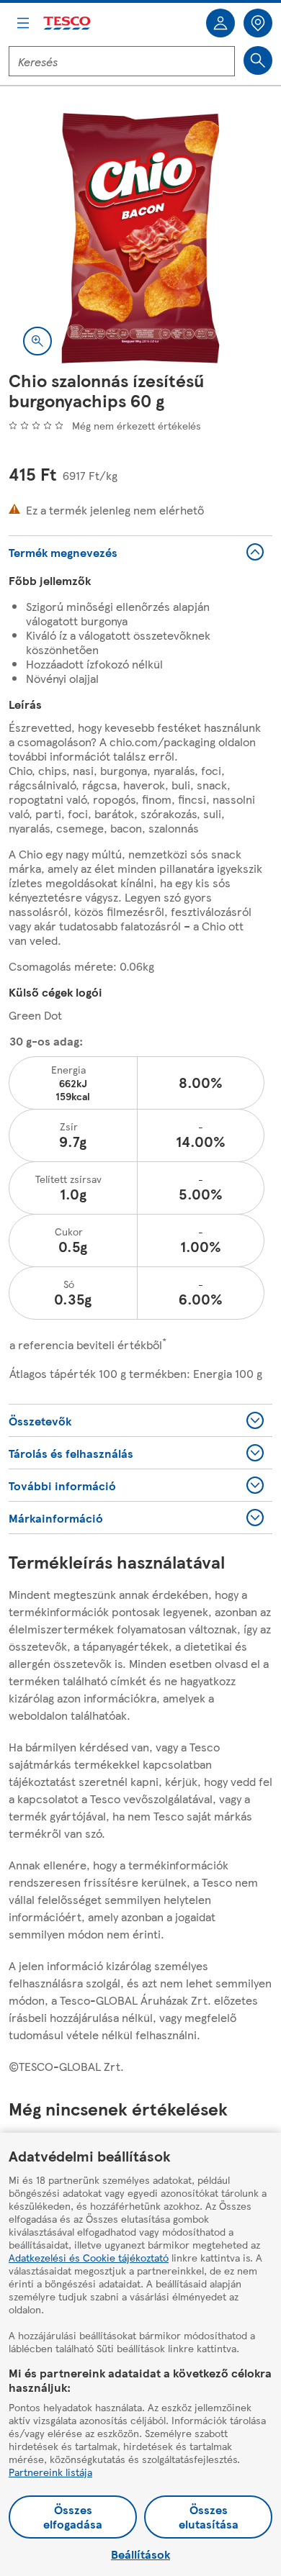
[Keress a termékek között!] (258, 60)
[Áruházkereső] (258, 23)
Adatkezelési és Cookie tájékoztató (89, 2257)
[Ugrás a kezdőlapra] (68, 23)
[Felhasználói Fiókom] (220, 23)
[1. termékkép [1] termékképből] (140, 238)
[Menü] (23, 23)
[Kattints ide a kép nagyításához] (37, 341)
